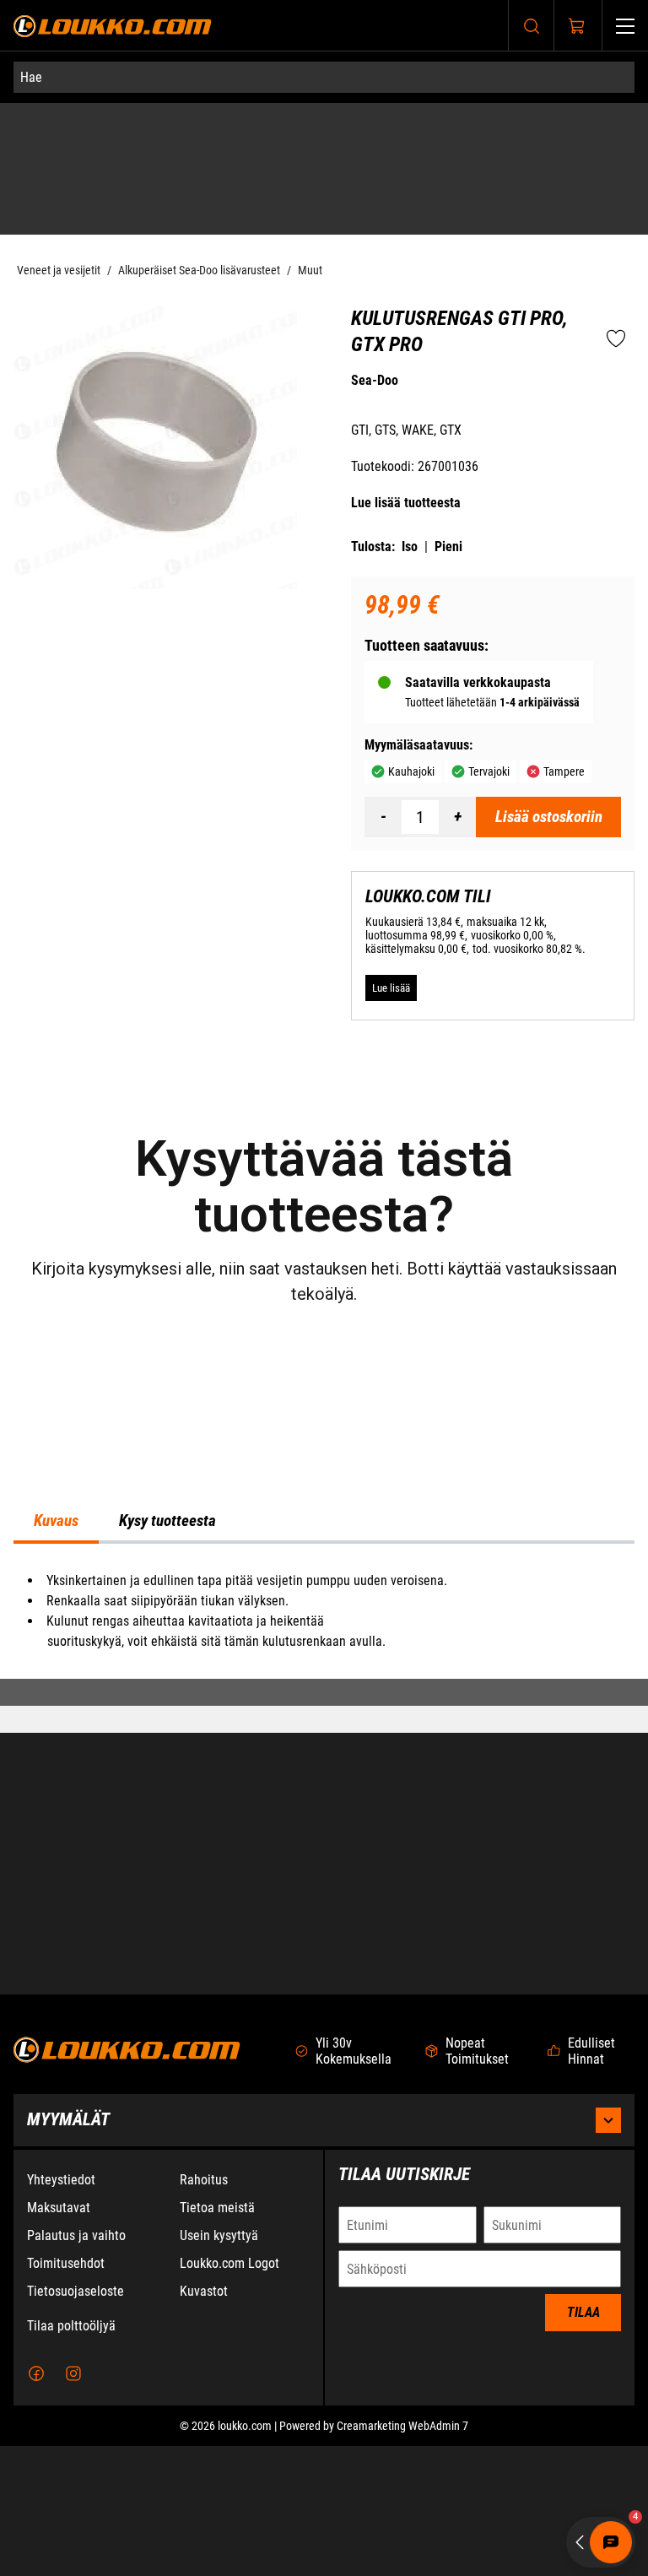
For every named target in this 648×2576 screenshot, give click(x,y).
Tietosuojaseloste (76, 2421)
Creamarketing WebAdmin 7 (402, 2556)
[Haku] (532, 26)
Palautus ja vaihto (76, 2365)
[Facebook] (36, 2503)
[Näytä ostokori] (577, 26)
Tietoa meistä (217, 2338)
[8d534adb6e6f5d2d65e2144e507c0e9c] (155, 413)
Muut (310, 235)
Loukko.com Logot (229, 2393)
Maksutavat (59, 2338)
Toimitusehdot (66, 2393)
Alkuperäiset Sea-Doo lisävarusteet (199, 235)
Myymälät (68, 2249)
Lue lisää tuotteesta (406, 467)
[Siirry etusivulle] (113, 26)
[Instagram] (73, 2503)
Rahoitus (204, 2310)
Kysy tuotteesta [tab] (167, 1689)
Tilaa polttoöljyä (71, 2456)
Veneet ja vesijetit (59, 235)
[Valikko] (625, 26)
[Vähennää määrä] (383, 782)
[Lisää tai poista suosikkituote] (616, 305)
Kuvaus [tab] (56, 1689)
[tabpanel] (324, 1779)
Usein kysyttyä (219, 2365)
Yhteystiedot (61, 2310)
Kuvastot (204, 2421)
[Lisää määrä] (457, 782)
